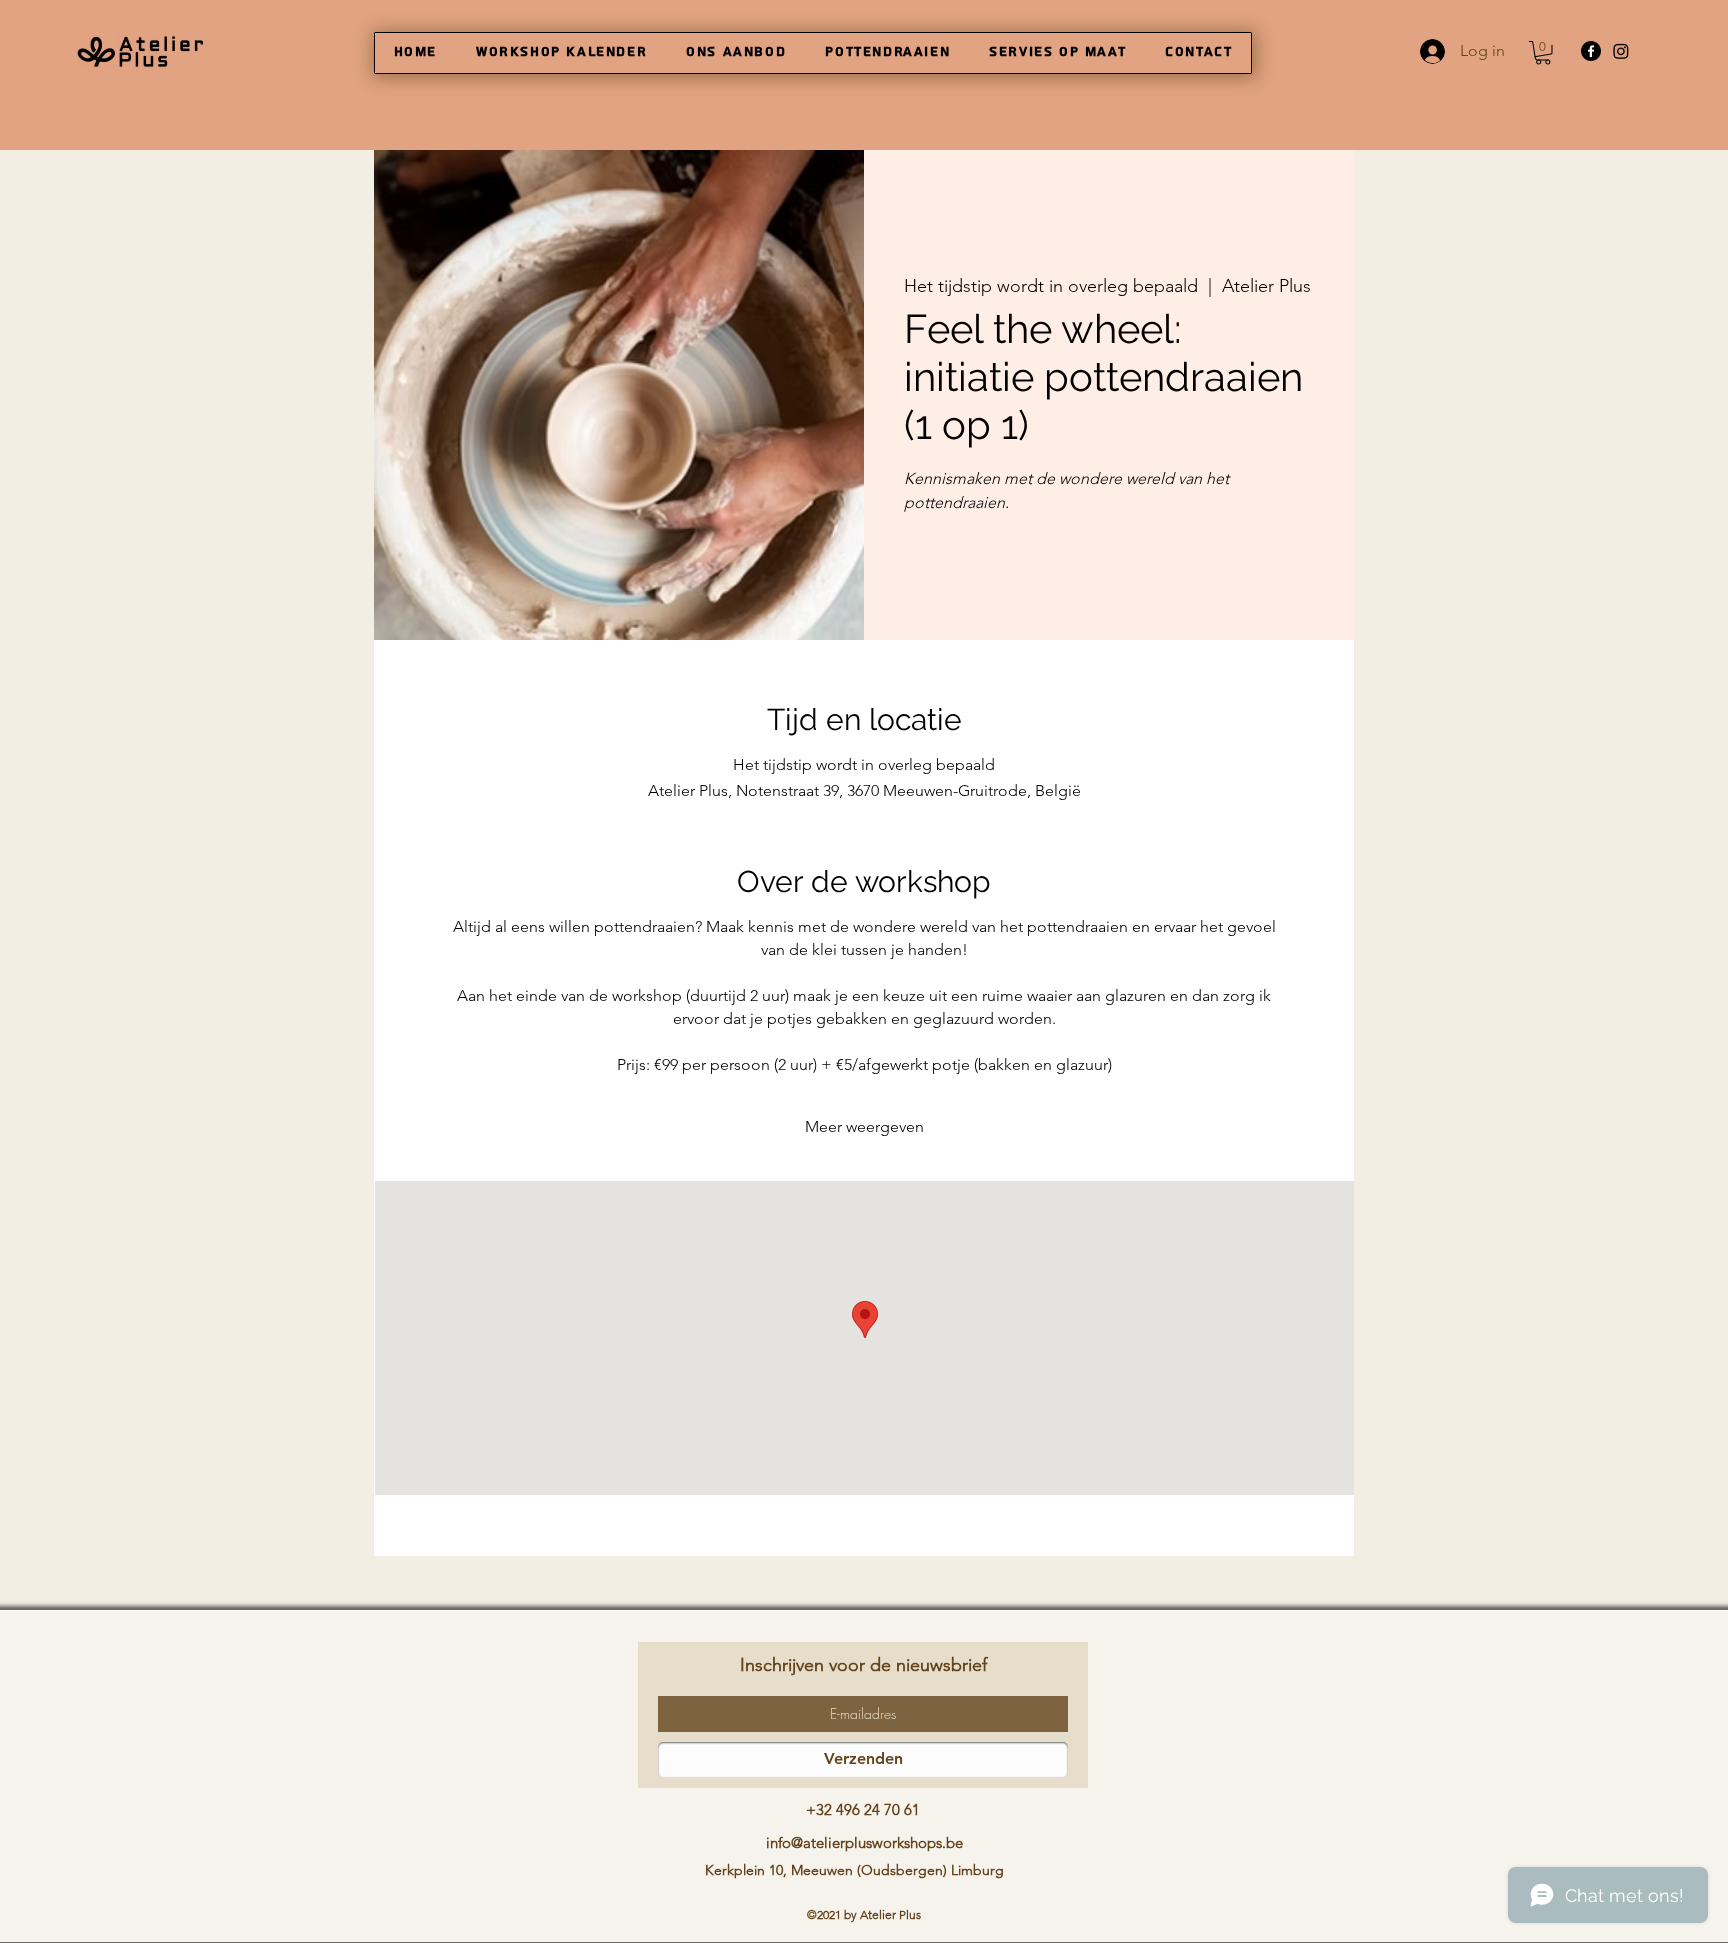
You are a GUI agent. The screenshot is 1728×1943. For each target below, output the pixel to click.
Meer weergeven (864, 1126)
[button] (1543, 53)
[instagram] (1621, 51)
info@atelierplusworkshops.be (864, 1842)
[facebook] (1591, 51)
